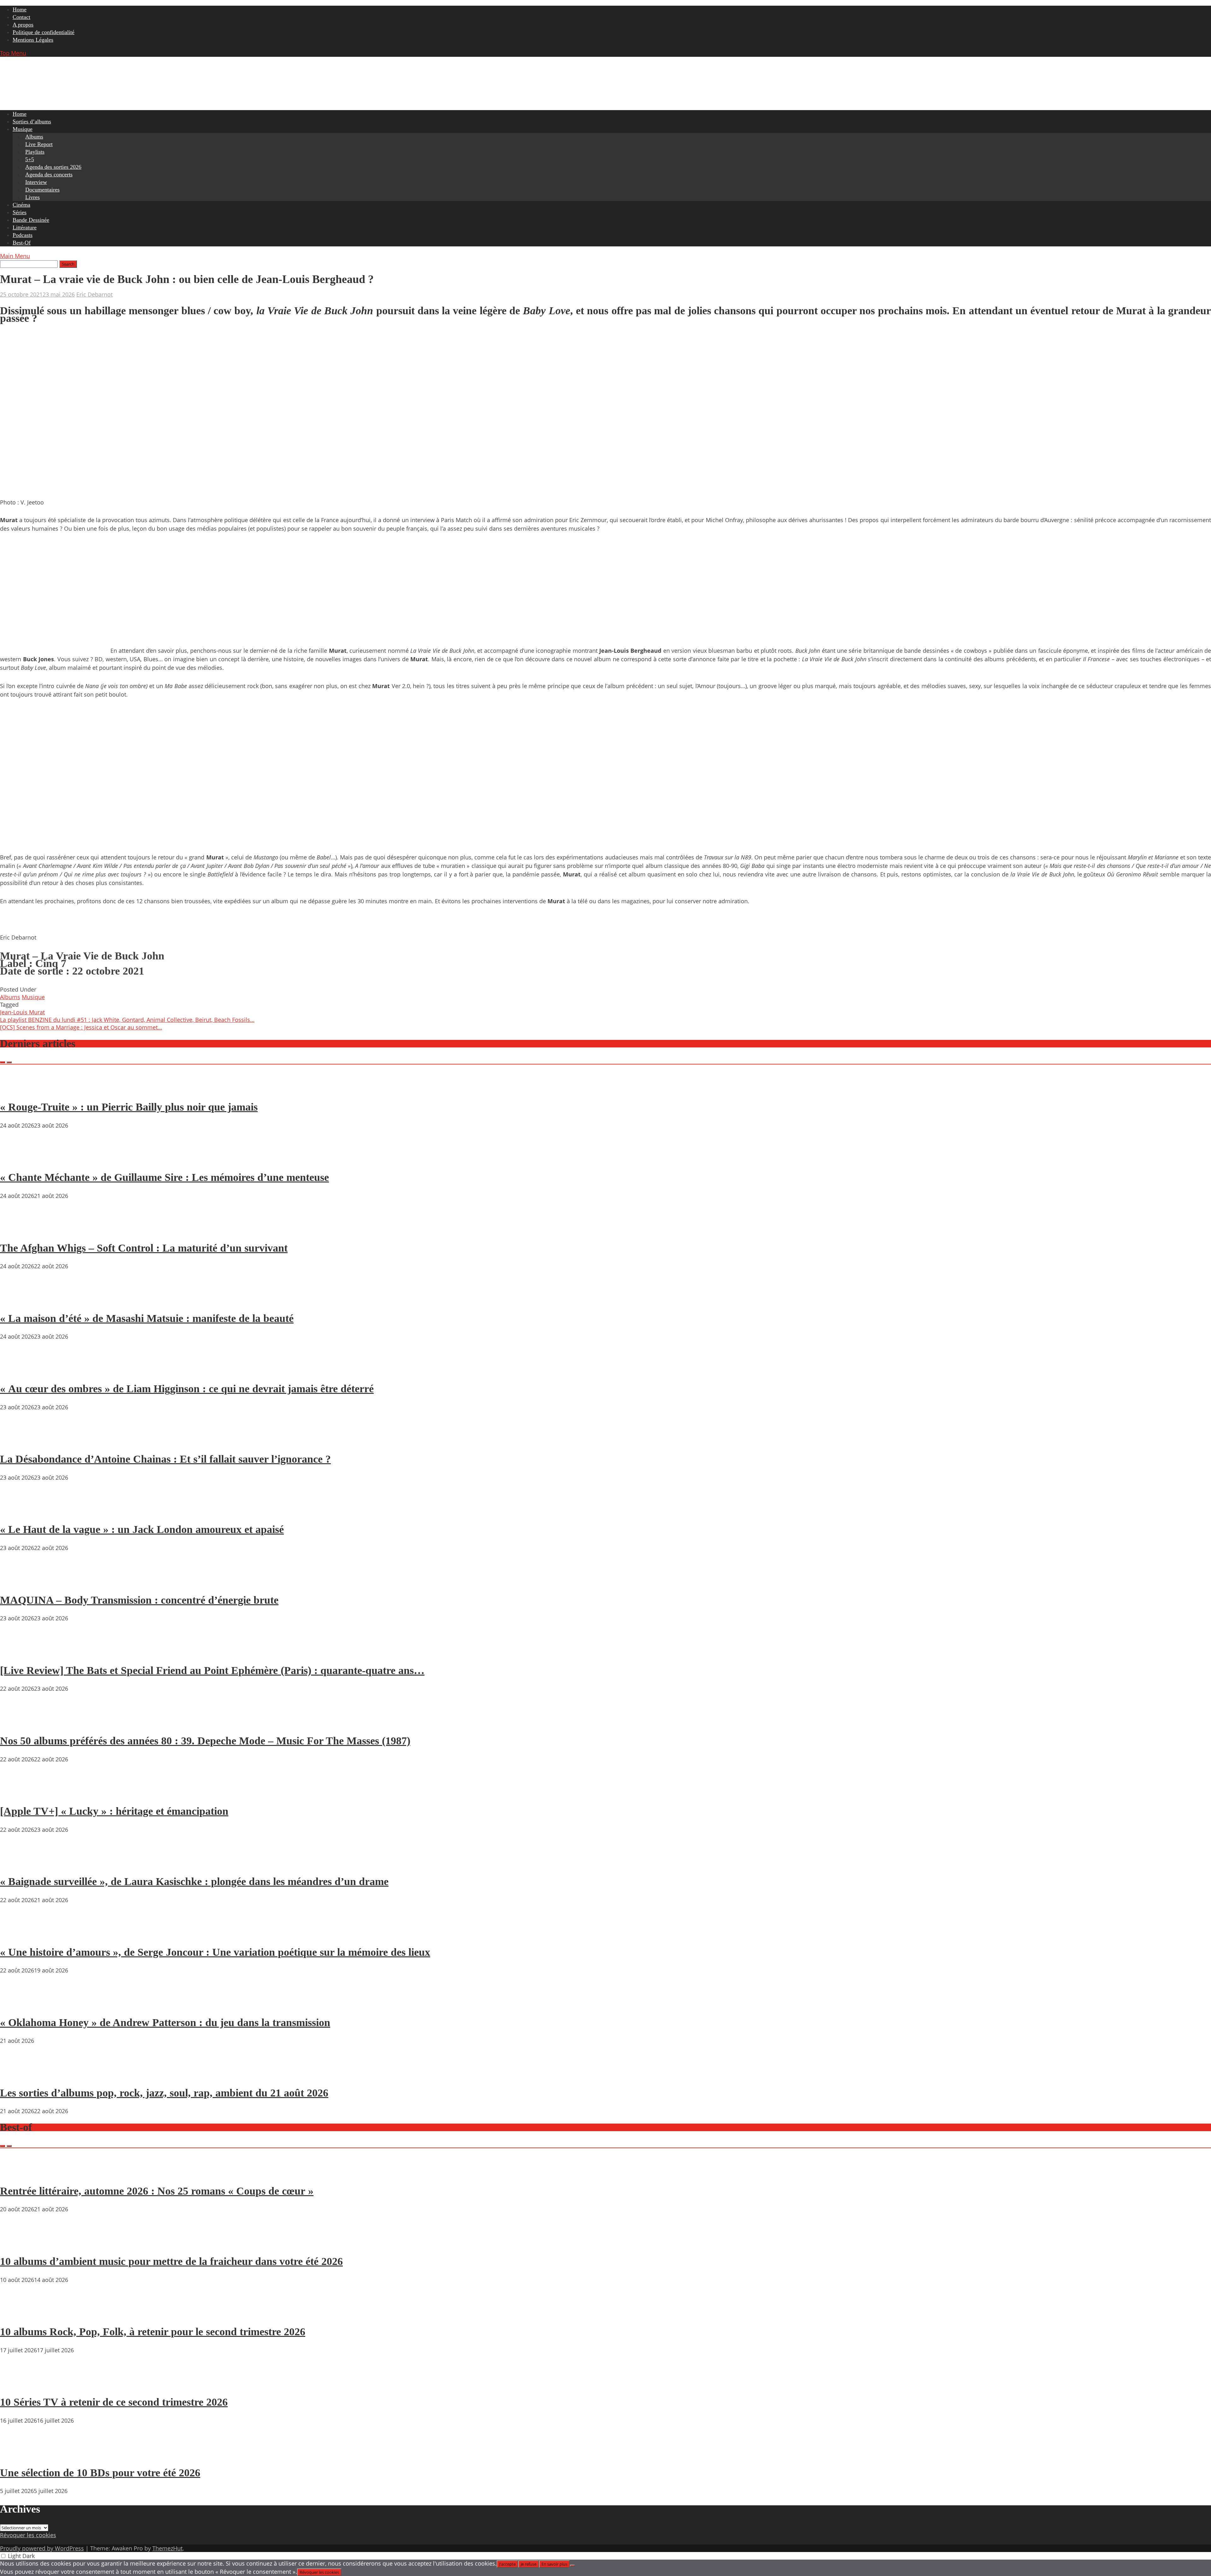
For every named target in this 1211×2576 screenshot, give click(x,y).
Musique (23, 129)
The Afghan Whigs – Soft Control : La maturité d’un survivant (144, 1248)
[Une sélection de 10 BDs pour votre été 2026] (19, 2455)
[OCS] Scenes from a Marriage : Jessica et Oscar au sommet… (81, 1027)
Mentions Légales (33, 40)
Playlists (35, 152)
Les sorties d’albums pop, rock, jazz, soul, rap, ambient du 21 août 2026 (164, 2093)
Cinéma (21, 205)
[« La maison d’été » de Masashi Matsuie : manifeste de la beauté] (19, 1300)
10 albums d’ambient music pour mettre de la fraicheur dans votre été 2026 (171, 2261)
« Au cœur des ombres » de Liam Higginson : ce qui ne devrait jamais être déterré (187, 1389)
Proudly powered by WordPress (42, 2548)
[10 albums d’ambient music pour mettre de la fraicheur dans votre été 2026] (19, 2243)
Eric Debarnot (94, 294)
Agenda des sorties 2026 (53, 167)
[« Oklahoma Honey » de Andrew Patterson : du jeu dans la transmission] (19, 2004)
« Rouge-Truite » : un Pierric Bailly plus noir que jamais (129, 1107)
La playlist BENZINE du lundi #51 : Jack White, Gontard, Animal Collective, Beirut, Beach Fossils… (127, 1020)
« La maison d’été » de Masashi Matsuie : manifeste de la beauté (147, 1318)
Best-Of (22, 243)
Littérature (25, 227)
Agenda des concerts (49, 174)
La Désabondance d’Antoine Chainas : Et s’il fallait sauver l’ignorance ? (165, 1459)
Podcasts (23, 235)
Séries (20, 212)
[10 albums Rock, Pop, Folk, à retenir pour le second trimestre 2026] (19, 2314)
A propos (23, 25)
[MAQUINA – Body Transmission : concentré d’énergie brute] (19, 1582)
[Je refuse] (572, 2566)
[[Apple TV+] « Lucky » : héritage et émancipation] (19, 1793)
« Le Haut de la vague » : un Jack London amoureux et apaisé (142, 1529)
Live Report (39, 144)
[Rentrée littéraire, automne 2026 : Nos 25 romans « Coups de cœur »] (19, 2173)
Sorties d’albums (32, 121)
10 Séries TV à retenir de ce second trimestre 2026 (114, 2402)
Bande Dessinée (31, 220)
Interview (36, 182)
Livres (32, 197)
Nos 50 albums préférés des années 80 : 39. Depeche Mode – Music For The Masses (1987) (205, 1741)
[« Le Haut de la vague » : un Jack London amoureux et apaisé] (19, 1512)
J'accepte (507, 2564)
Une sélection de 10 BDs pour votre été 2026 (100, 2473)
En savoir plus (554, 2564)
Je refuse (529, 2564)
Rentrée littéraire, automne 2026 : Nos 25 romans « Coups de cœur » (157, 2191)
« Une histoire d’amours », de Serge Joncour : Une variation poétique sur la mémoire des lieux (215, 1952)
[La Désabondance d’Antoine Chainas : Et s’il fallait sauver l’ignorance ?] (19, 1441)
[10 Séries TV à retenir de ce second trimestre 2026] (19, 2384)
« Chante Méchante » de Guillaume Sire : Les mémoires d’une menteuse (164, 1177)
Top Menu (13, 53)
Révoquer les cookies (28, 2535)
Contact (21, 17)
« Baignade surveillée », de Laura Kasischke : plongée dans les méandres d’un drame (194, 1881)
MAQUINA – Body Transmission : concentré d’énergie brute (139, 1600)
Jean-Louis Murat (22, 1012)
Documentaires (42, 190)
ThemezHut (167, 2548)
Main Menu (15, 256)
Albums (34, 137)
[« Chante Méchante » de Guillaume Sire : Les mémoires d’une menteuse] (19, 1159)
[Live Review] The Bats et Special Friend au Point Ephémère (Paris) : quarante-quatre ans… (212, 1670)
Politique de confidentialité (44, 32)
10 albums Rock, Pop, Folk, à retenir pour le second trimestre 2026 (153, 2332)
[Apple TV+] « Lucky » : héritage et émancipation (114, 1811)
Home (20, 9)
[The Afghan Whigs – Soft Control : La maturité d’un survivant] (19, 1230)
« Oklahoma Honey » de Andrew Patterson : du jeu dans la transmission (165, 2022)
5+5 (30, 159)
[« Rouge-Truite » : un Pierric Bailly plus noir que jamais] (19, 1089)
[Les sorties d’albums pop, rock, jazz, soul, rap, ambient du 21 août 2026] (19, 2075)
